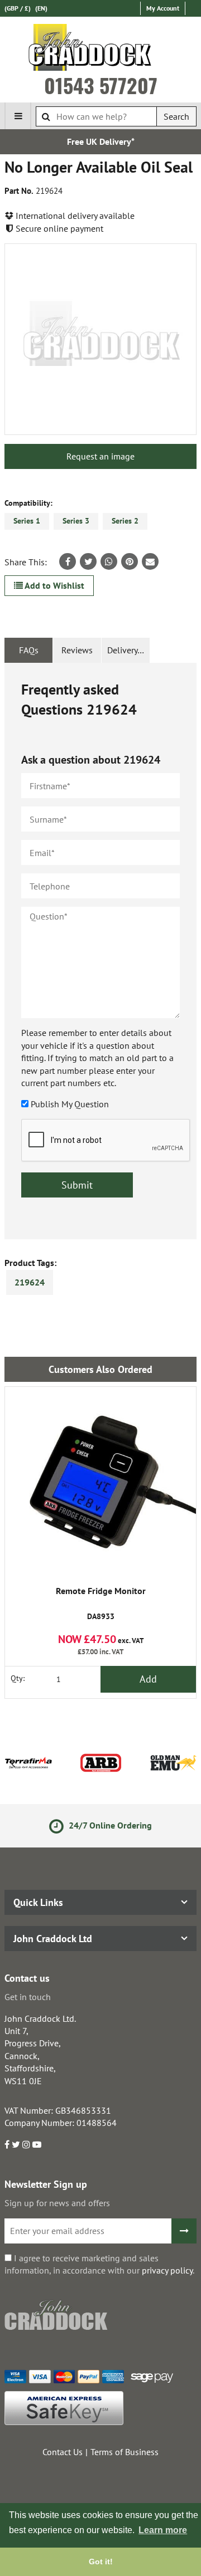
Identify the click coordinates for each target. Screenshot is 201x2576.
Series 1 (27, 521)
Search (176, 116)
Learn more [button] (163, 2530)
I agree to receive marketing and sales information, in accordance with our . (99, 2264)
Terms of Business (125, 2452)
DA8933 (101, 1604)
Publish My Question (70, 1104)
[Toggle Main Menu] (18, 116)
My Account (163, 8)
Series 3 (76, 521)
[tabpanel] (100, 951)
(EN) (41, 8)
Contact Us (63, 2452)
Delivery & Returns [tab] (128, 650)
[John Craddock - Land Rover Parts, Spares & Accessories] (101, 50)
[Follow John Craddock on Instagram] (26, 2144)
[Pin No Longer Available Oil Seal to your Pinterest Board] (130, 561)
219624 (30, 1282)
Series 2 (125, 521)
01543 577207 (101, 85)
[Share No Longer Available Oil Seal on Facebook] (68, 561)
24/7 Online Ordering (109, 1825)
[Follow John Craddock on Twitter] (16, 2144)
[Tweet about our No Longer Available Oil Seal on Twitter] (88, 561)
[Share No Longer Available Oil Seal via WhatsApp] (109, 561)
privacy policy (167, 2270)
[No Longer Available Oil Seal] (100, 339)
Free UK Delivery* (101, 141)
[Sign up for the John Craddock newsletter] (184, 2231)
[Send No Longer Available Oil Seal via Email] (150, 561)
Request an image (100, 456)
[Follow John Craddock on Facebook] (7, 2144)
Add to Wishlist (54, 585)
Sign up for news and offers (57, 2203)
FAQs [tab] (29, 650)
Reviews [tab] (77, 650)
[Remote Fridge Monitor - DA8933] (100, 1482)
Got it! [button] (101, 2562)
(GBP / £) (18, 8)
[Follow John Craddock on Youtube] (37, 2144)
